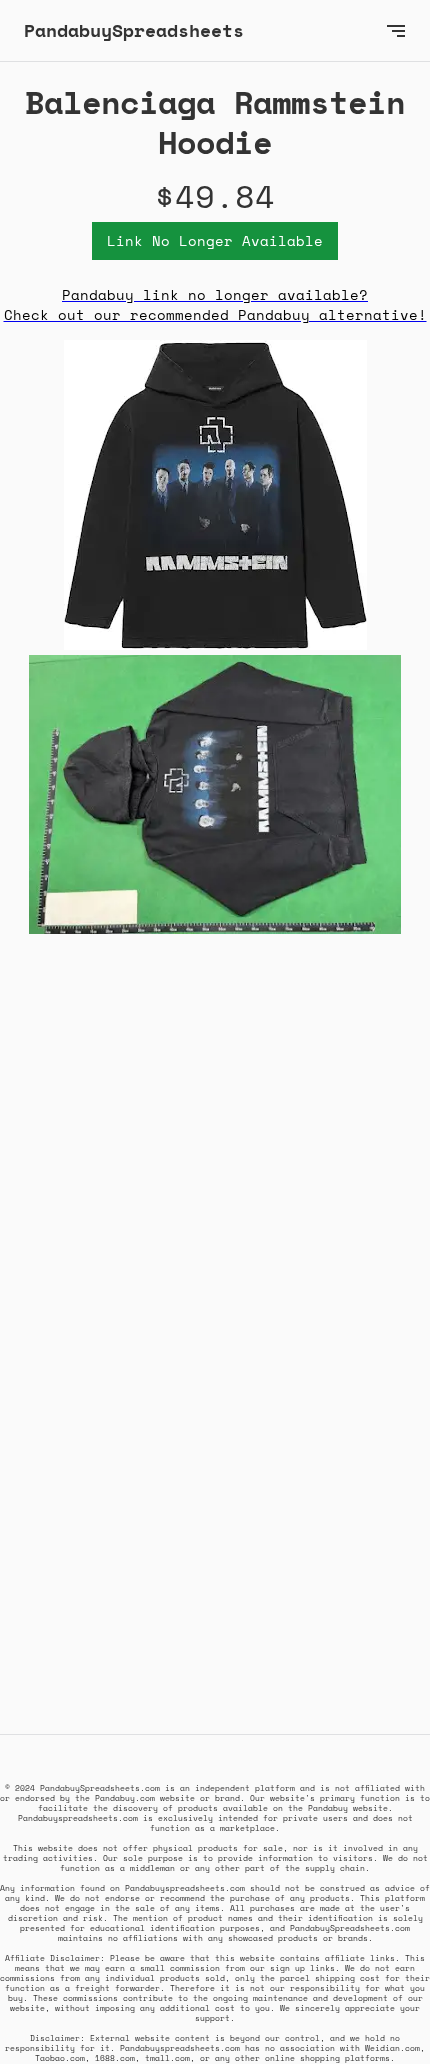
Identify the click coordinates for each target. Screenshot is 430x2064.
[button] (396, 30)
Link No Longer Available (215, 240)
